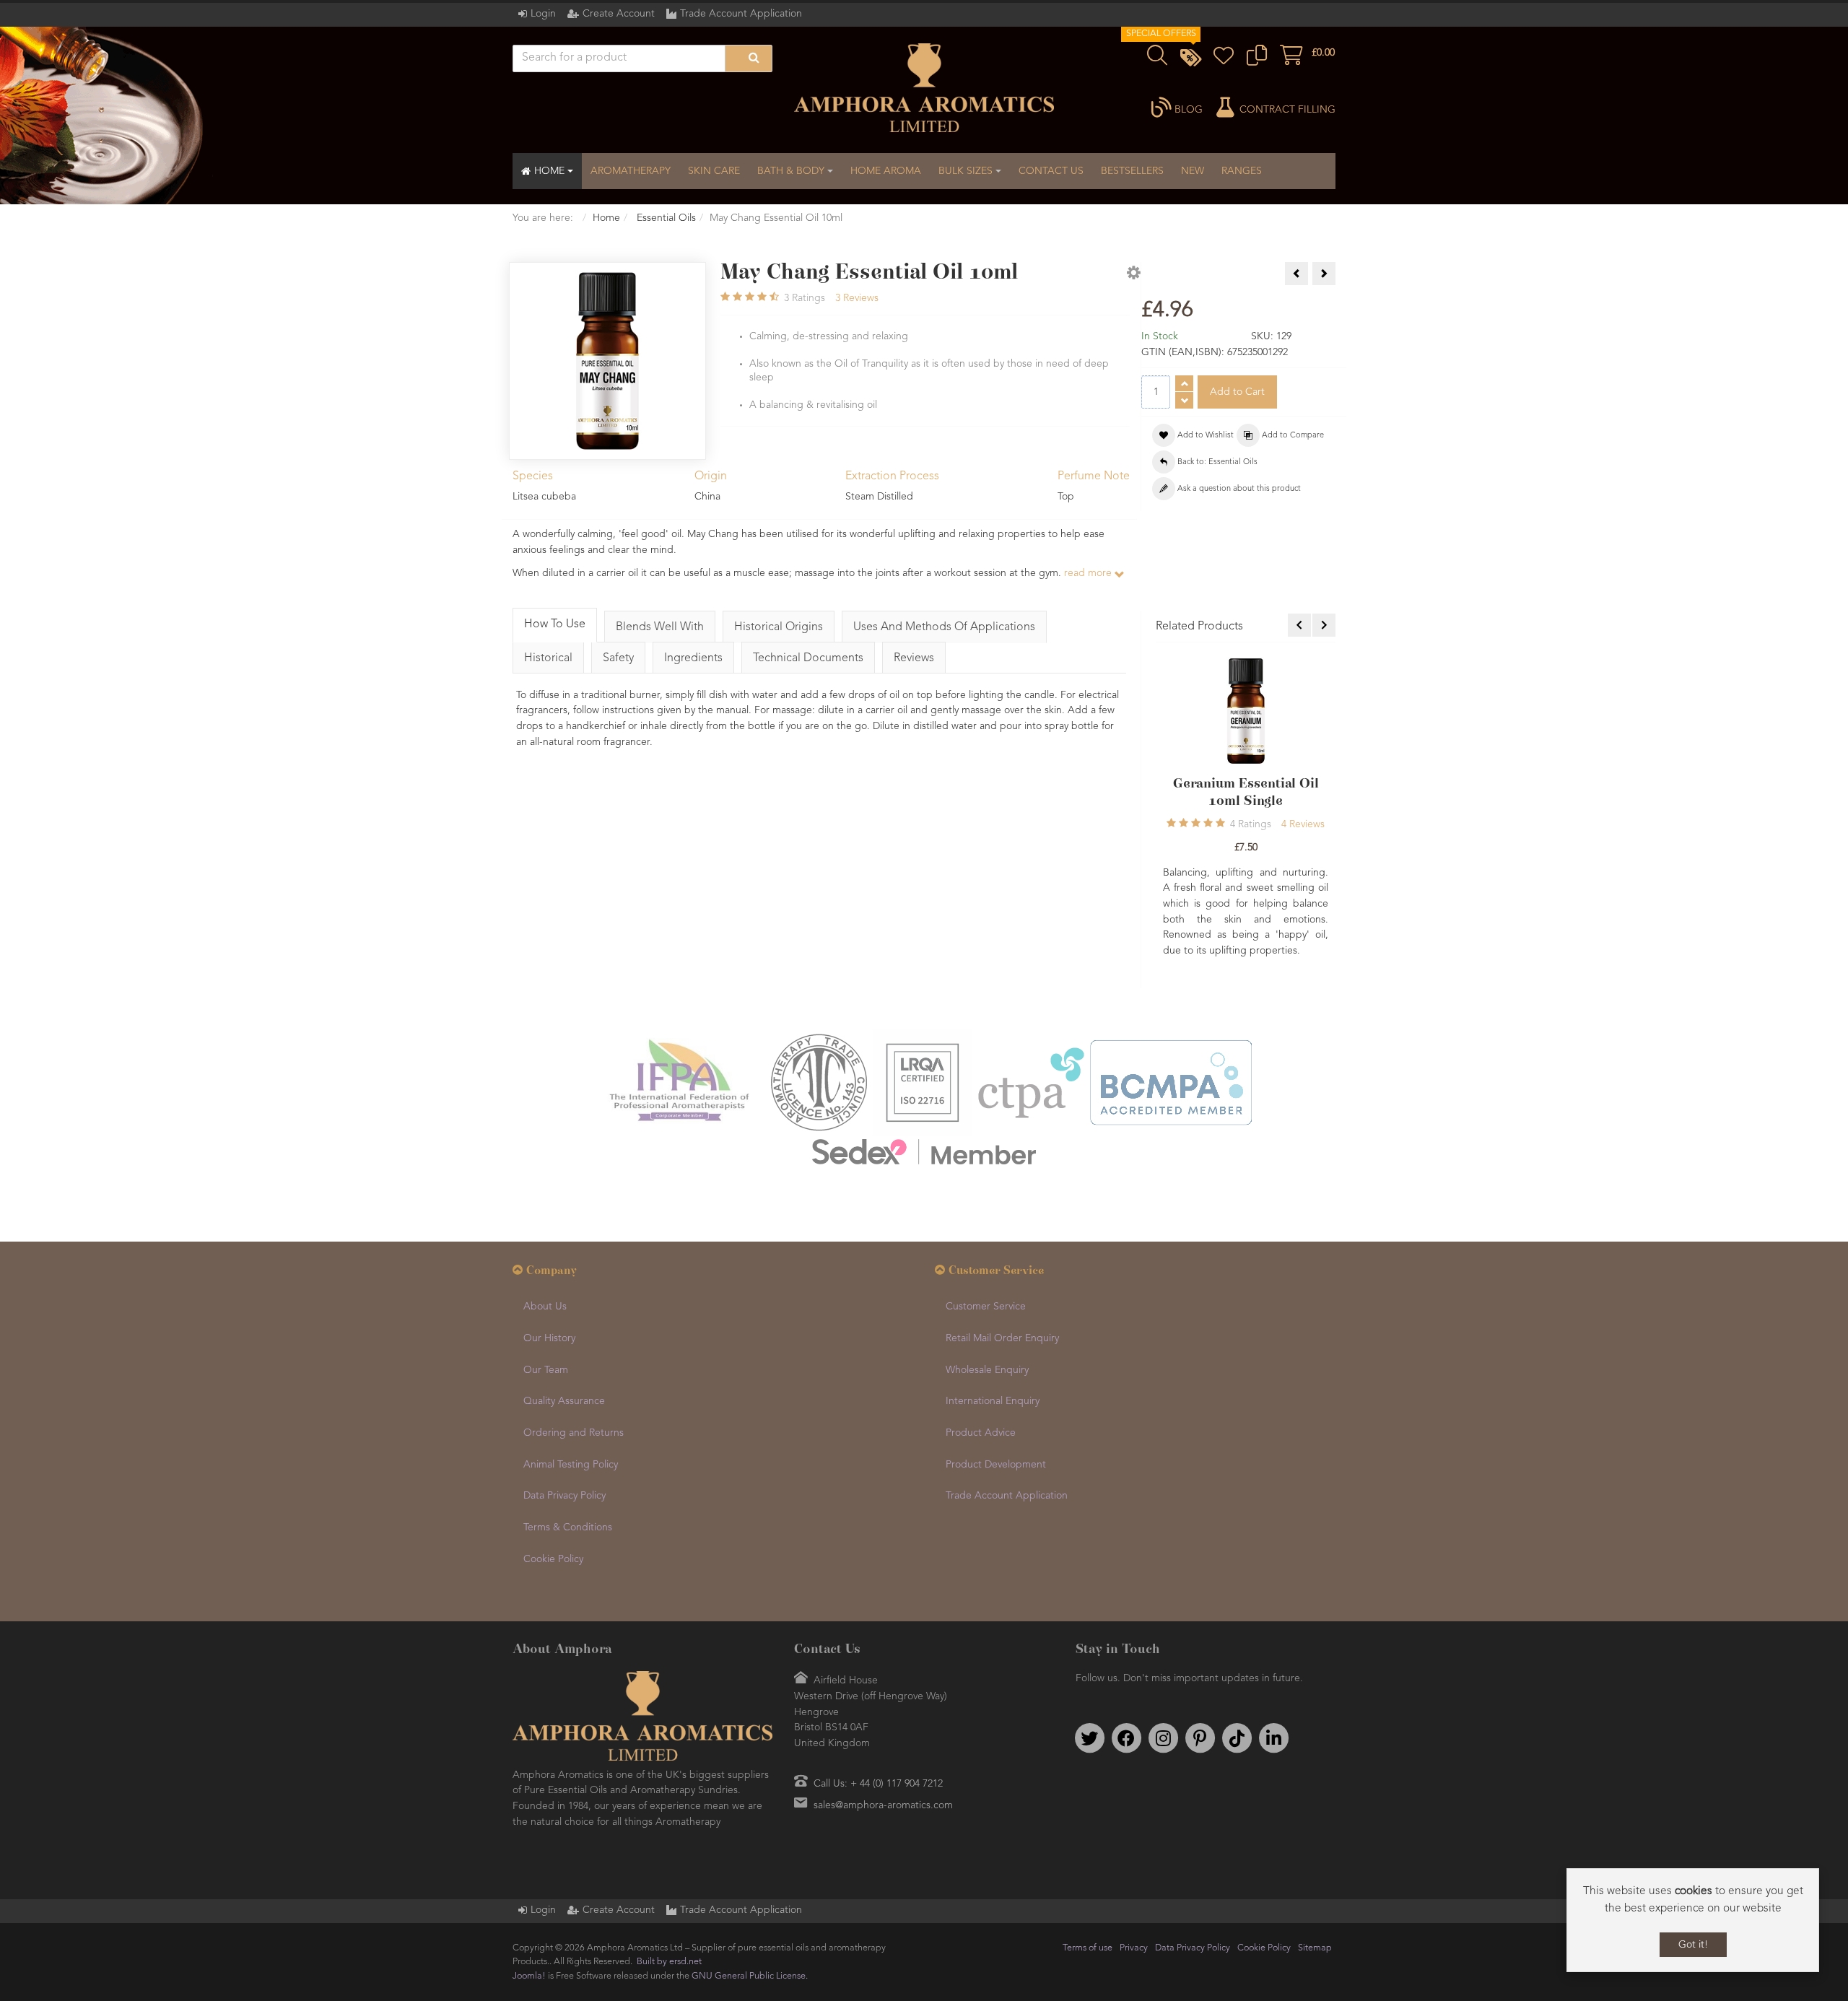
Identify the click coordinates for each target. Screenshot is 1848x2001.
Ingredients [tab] (693, 658)
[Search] (749, 58)
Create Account (619, 14)
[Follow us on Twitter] (1089, 1739)
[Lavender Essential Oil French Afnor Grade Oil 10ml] (1246, 711)
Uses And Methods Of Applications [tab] (944, 627)
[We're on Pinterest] (1200, 1739)
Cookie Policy (553, 1560)
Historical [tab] (548, 658)
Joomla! (529, 1977)
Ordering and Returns (574, 1434)
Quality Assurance (564, 1403)
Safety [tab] (618, 658)
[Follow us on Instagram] (1163, 1739)
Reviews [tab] (914, 658)
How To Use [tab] (555, 624)
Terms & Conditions (568, 1529)
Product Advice (981, 1434)
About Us (545, 1308)
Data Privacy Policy (565, 1497)
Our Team (546, 1371)
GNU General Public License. (750, 1977)
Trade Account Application (741, 14)
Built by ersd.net (669, 1963)
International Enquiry (993, 1403)
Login (543, 14)
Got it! (1693, 1945)
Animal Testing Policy (571, 1465)
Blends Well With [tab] (660, 627)
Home (606, 218)
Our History (549, 1340)
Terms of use (1088, 1949)
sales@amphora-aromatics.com (883, 1807)
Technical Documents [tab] (808, 658)
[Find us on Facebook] (1126, 1739)
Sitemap (1315, 1949)
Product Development (996, 1465)
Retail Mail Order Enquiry (1002, 1340)
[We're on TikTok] (1237, 1739)
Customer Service (986, 1308)
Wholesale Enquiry (987, 1371)
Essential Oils (665, 218)
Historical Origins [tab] (779, 627)
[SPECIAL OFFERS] (1190, 60)
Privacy (1134, 1949)
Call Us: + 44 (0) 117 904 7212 (878, 1785)
